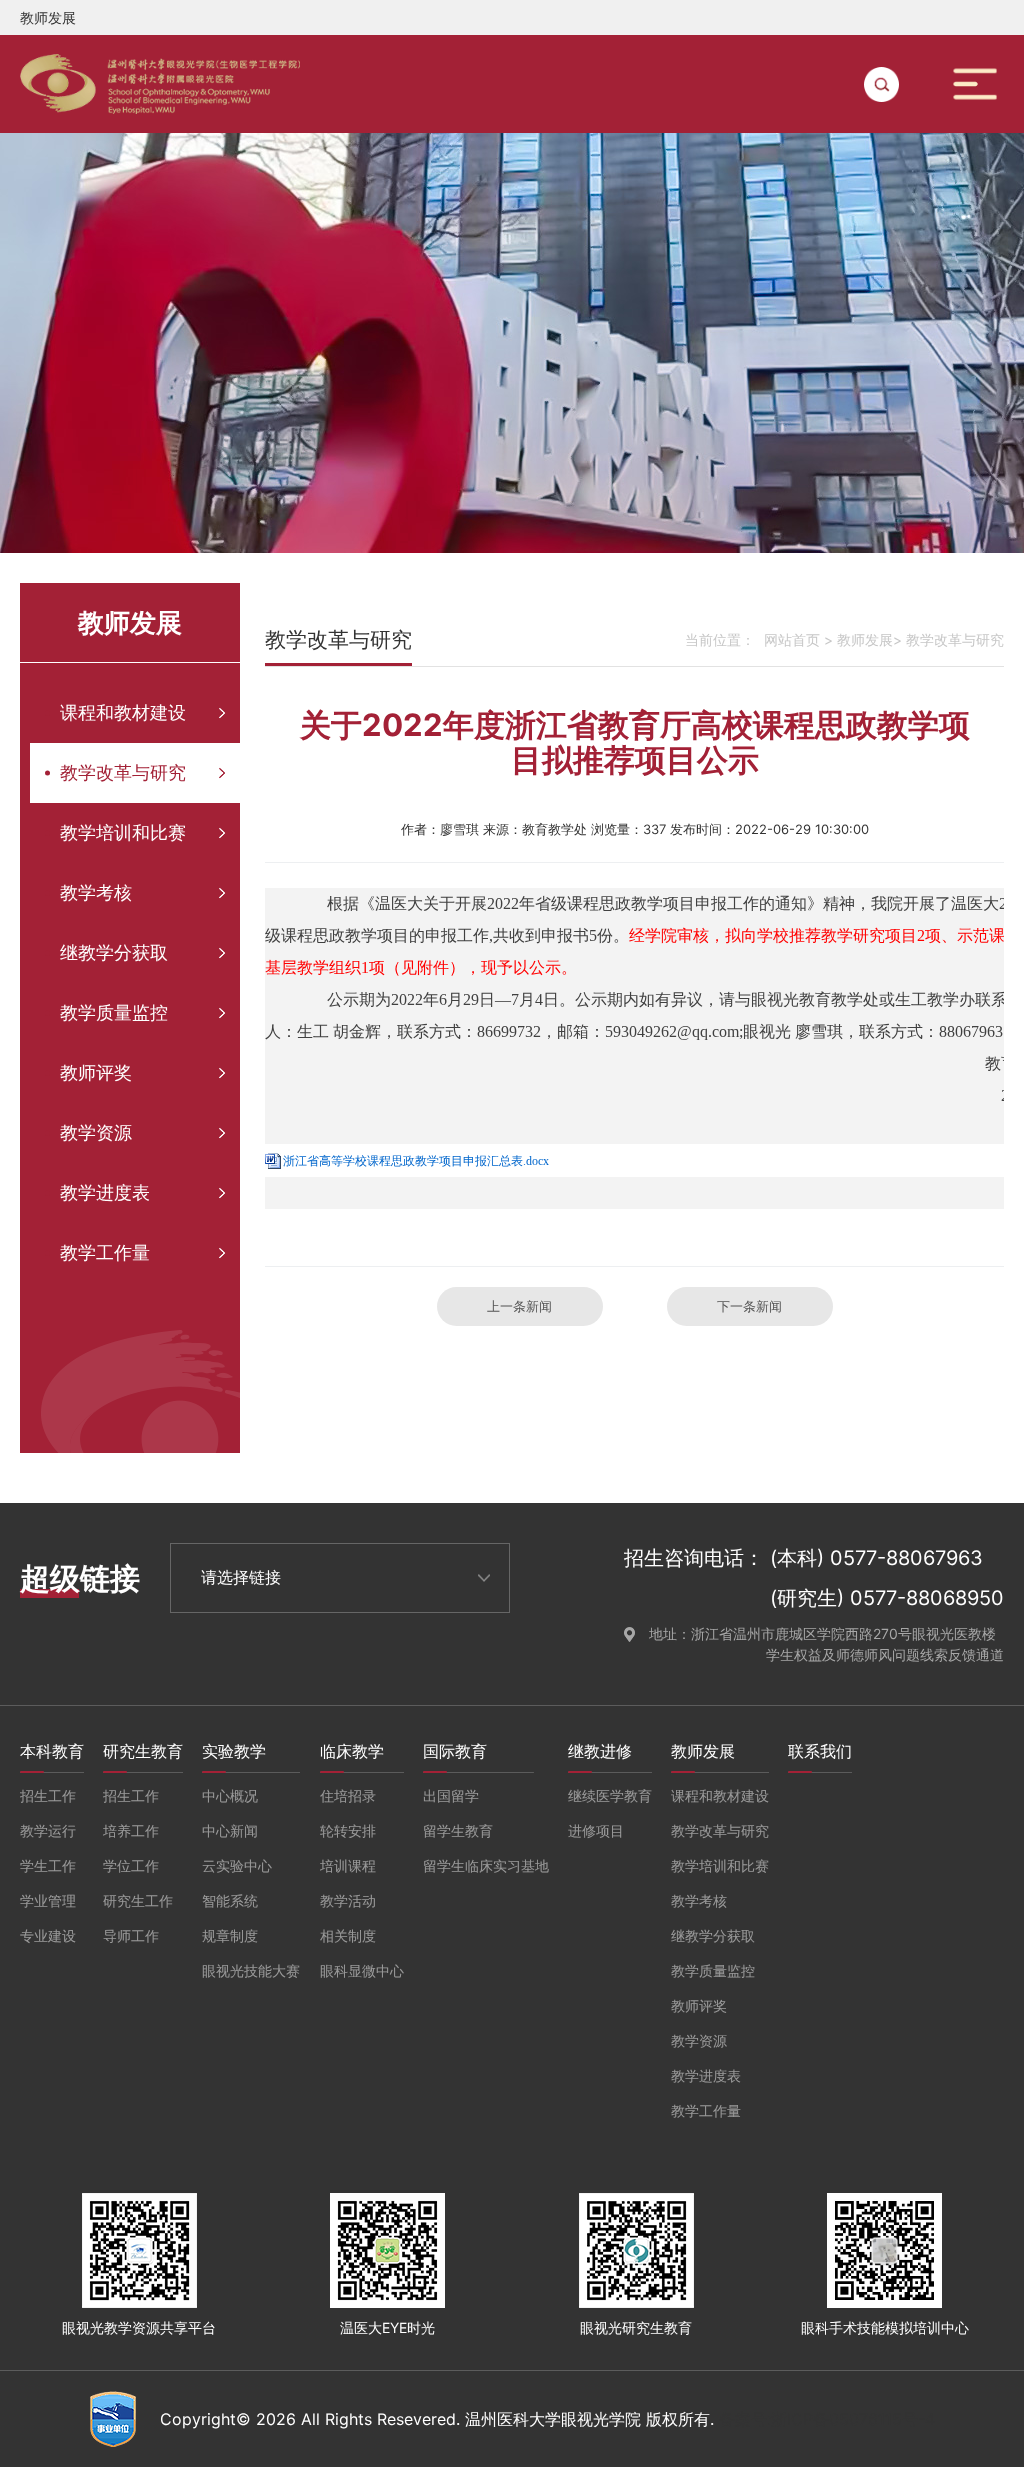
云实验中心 (237, 1865)
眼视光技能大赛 (251, 1970)
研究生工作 (138, 1900)
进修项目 (596, 1830)
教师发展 (865, 639)
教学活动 (348, 1900)
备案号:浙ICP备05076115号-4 (827, 2419)
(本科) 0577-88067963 (876, 1558)
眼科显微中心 (362, 1970)
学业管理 (48, 1900)
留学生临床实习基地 (486, 1865)
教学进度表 (105, 1192)
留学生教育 (458, 1830)
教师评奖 (96, 1072)
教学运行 (48, 1830)
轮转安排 (348, 1830)
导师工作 (131, 1935)
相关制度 (348, 1935)
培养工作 (131, 1830)
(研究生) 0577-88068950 (887, 1598)
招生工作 (48, 1795)
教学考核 (96, 892)
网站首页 (792, 639)
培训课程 (348, 1865)
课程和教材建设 (123, 712)
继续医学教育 (610, 1795)
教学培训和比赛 (123, 832)
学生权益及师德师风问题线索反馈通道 (885, 1654)
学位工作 (131, 1865)
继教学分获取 (114, 952)
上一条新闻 (519, 1306)
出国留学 (451, 1795)
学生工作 (48, 1865)
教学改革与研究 (123, 772)
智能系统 (230, 1900)
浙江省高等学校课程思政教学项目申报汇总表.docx (416, 1161)
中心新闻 (230, 1830)
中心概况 (230, 1795)
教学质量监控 (114, 1012)
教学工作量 (105, 1252)
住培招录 (348, 1795)
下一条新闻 (749, 1306)
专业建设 (48, 1935)
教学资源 (96, 1132)
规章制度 (230, 1935)
